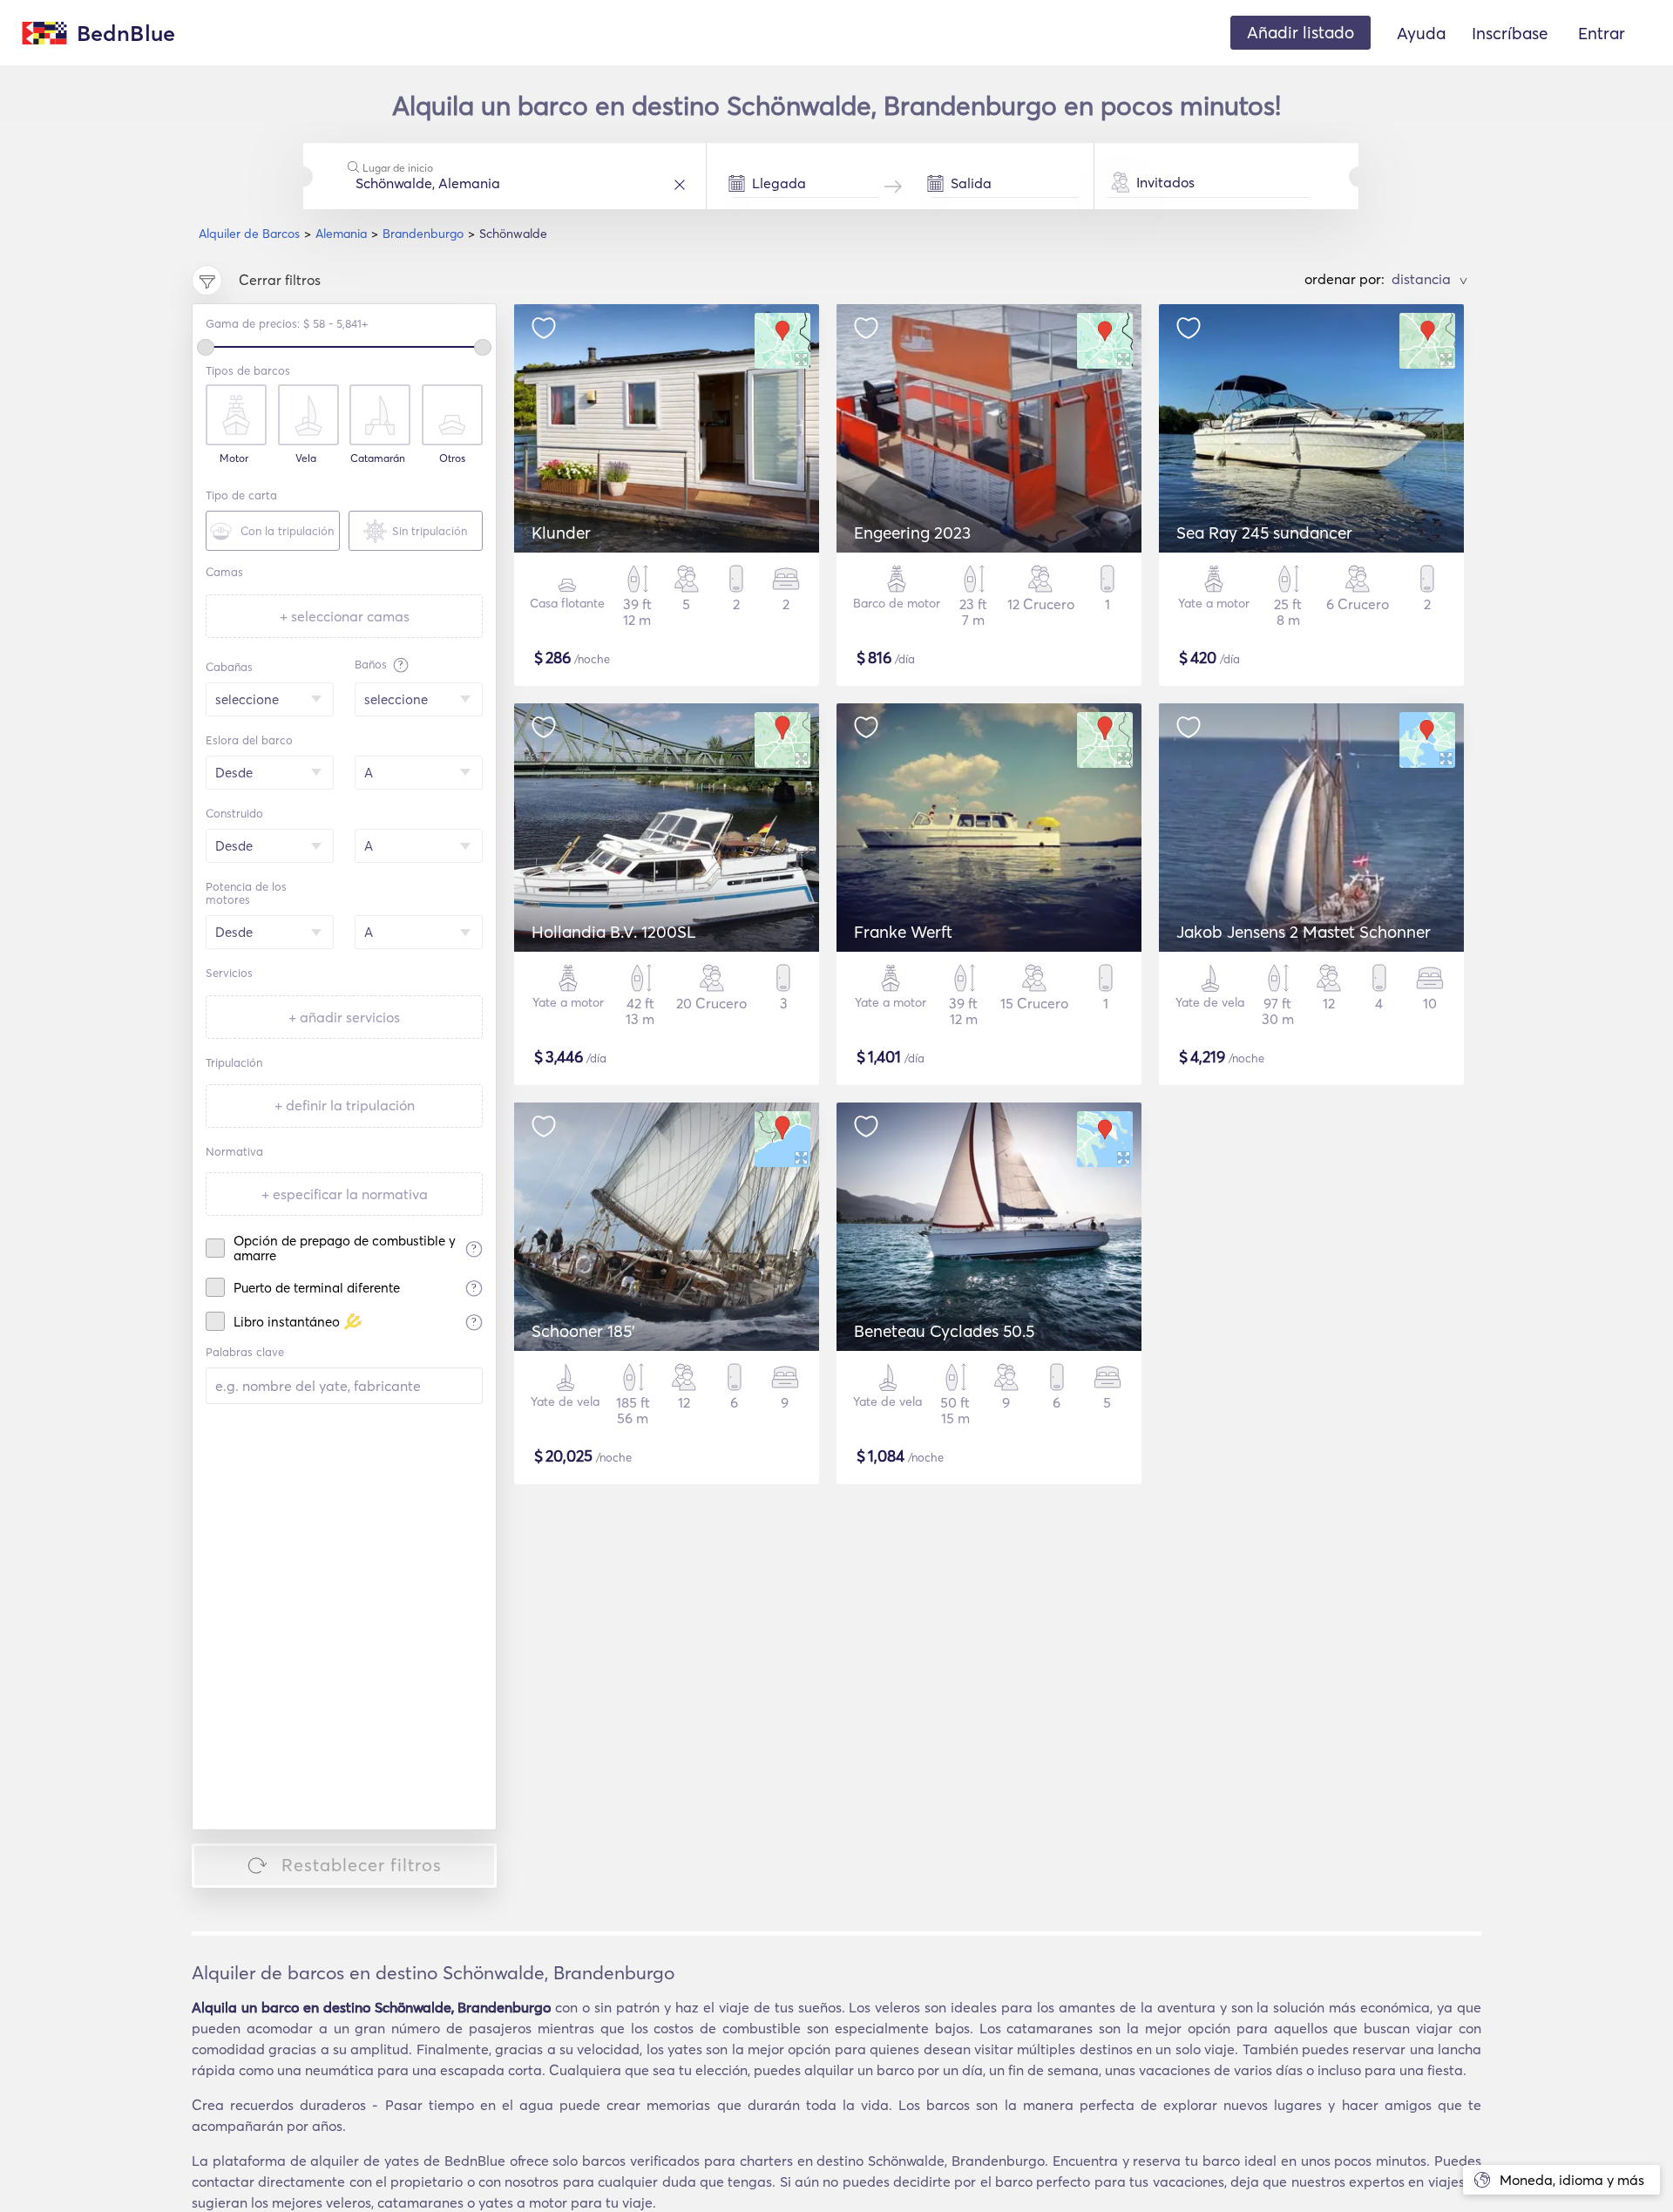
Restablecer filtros (362, 1865)
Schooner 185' (583, 1331)
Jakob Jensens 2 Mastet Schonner (1304, 932)
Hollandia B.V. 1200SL (614, 932)
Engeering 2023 (912, 533)
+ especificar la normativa (345, 1194)
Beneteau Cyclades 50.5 (944, 1331)
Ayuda (1421, 33)
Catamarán (378, 458)
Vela (306, 458)
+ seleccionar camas (345, 616)
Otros (452, 458)
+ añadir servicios (344, 1017)
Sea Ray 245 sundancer (1264, 533)
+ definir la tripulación (345, 1105)
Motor (234, 458)
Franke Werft (903, 932)
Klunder (561, 533)
